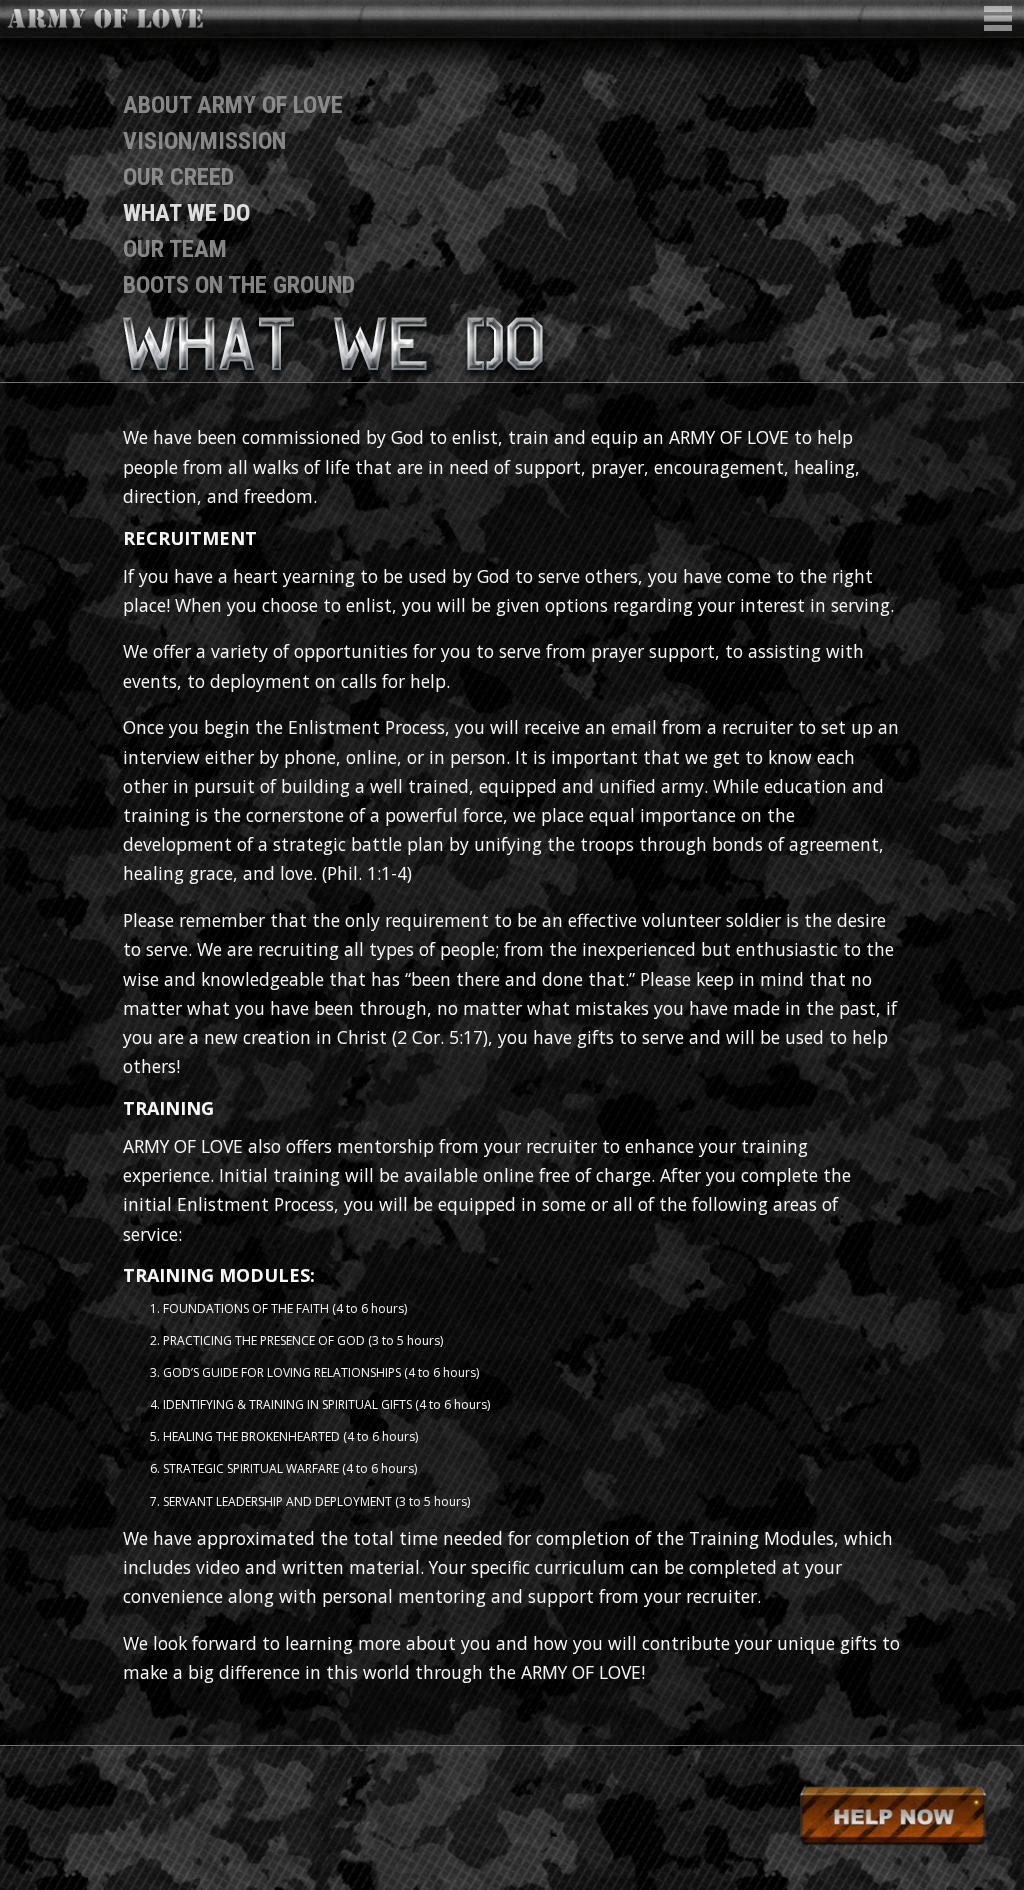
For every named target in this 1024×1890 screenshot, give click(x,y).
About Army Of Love (233, 105)
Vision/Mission (204, 141)
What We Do (186, 213)
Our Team (175, 249)
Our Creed (178, 177)
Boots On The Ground (239, 285)
